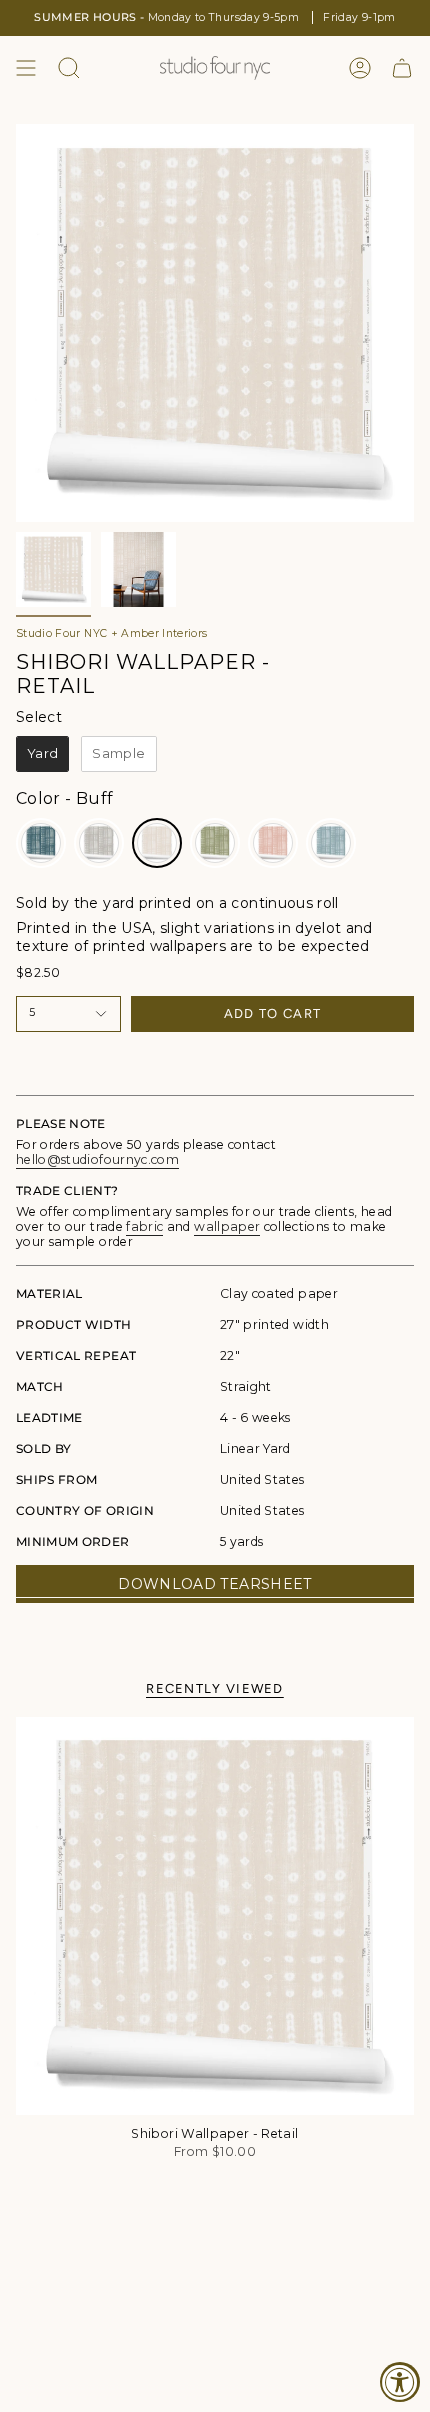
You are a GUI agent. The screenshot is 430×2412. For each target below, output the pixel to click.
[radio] (42, 754)
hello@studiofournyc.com (97, 1159)
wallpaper (227, 1226)
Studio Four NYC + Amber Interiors (112, 633)
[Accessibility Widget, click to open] (400, 2382)
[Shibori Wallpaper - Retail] (215, 1916)
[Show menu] (26, 68)
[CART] (402, 68)
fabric (144, 1226)
